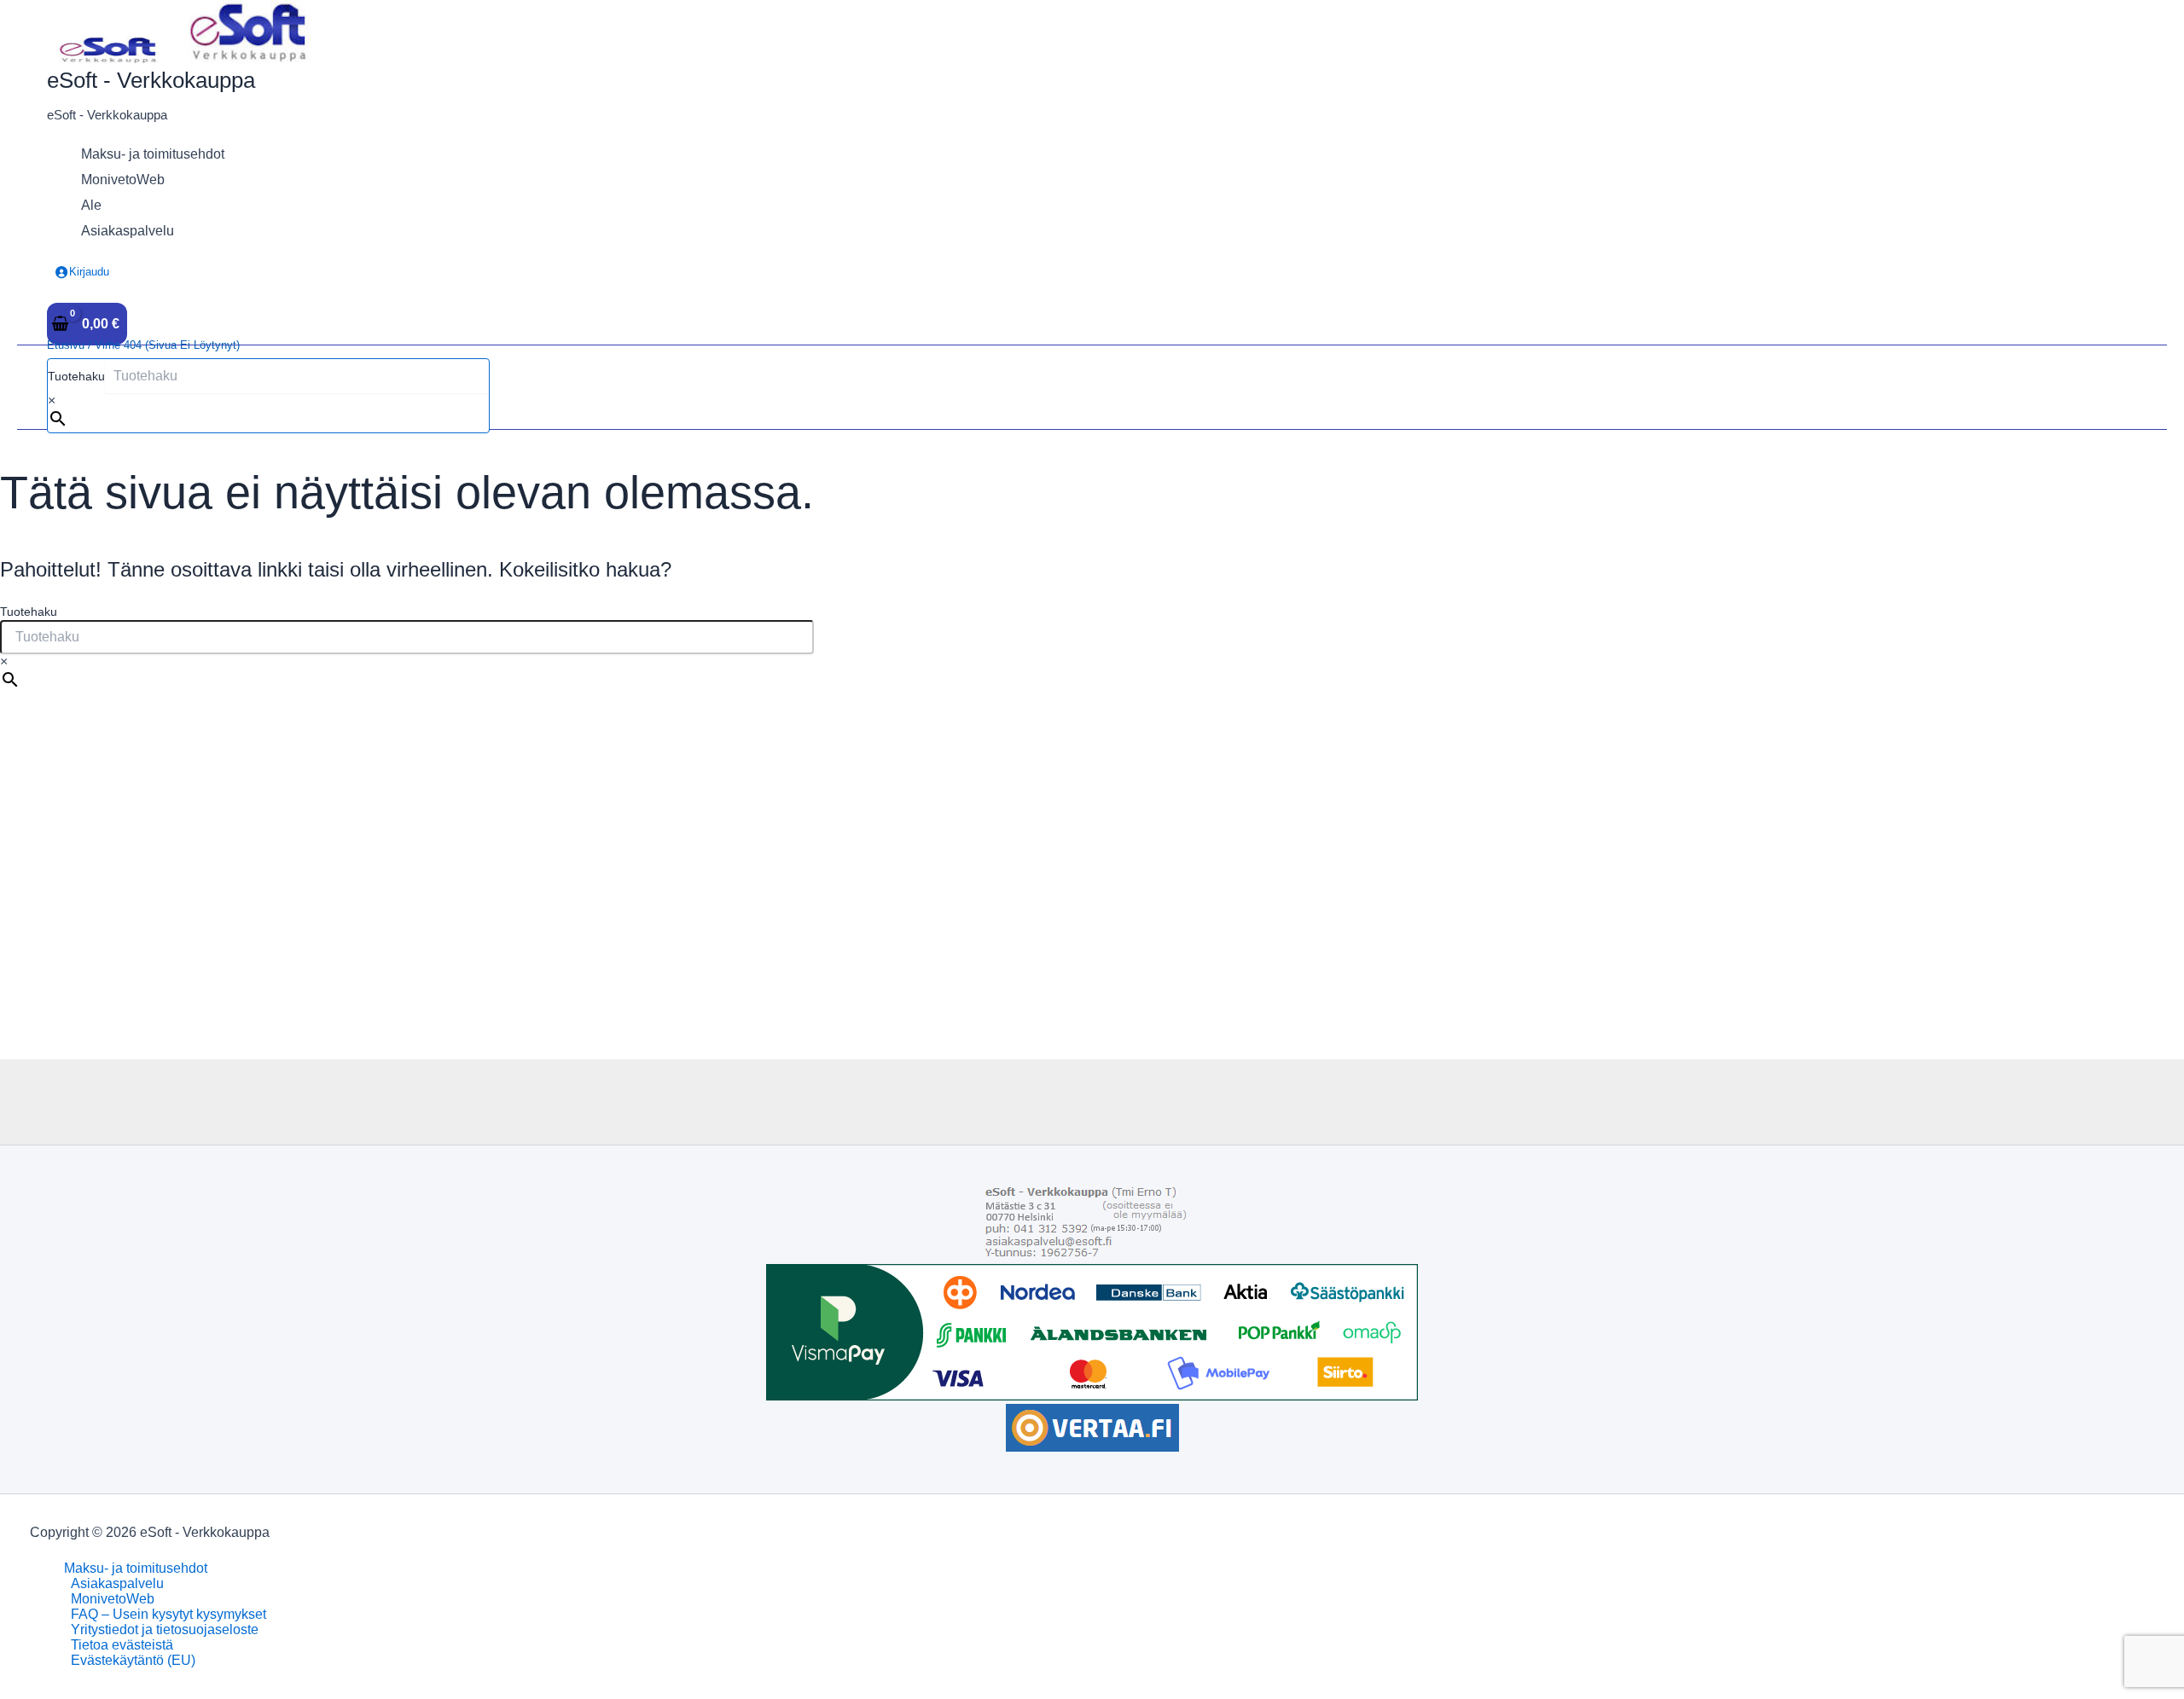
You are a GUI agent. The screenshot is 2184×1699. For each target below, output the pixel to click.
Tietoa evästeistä (122, 1645)
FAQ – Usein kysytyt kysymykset (168, 1614)
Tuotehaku (76, 376)
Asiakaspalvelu (117, 1583)
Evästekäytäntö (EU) (133, 1660)
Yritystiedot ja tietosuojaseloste (165, 1629)
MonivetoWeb (113, 1599)
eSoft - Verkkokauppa (151, 80)
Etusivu (66, 345)
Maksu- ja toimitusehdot (136, 1568)
